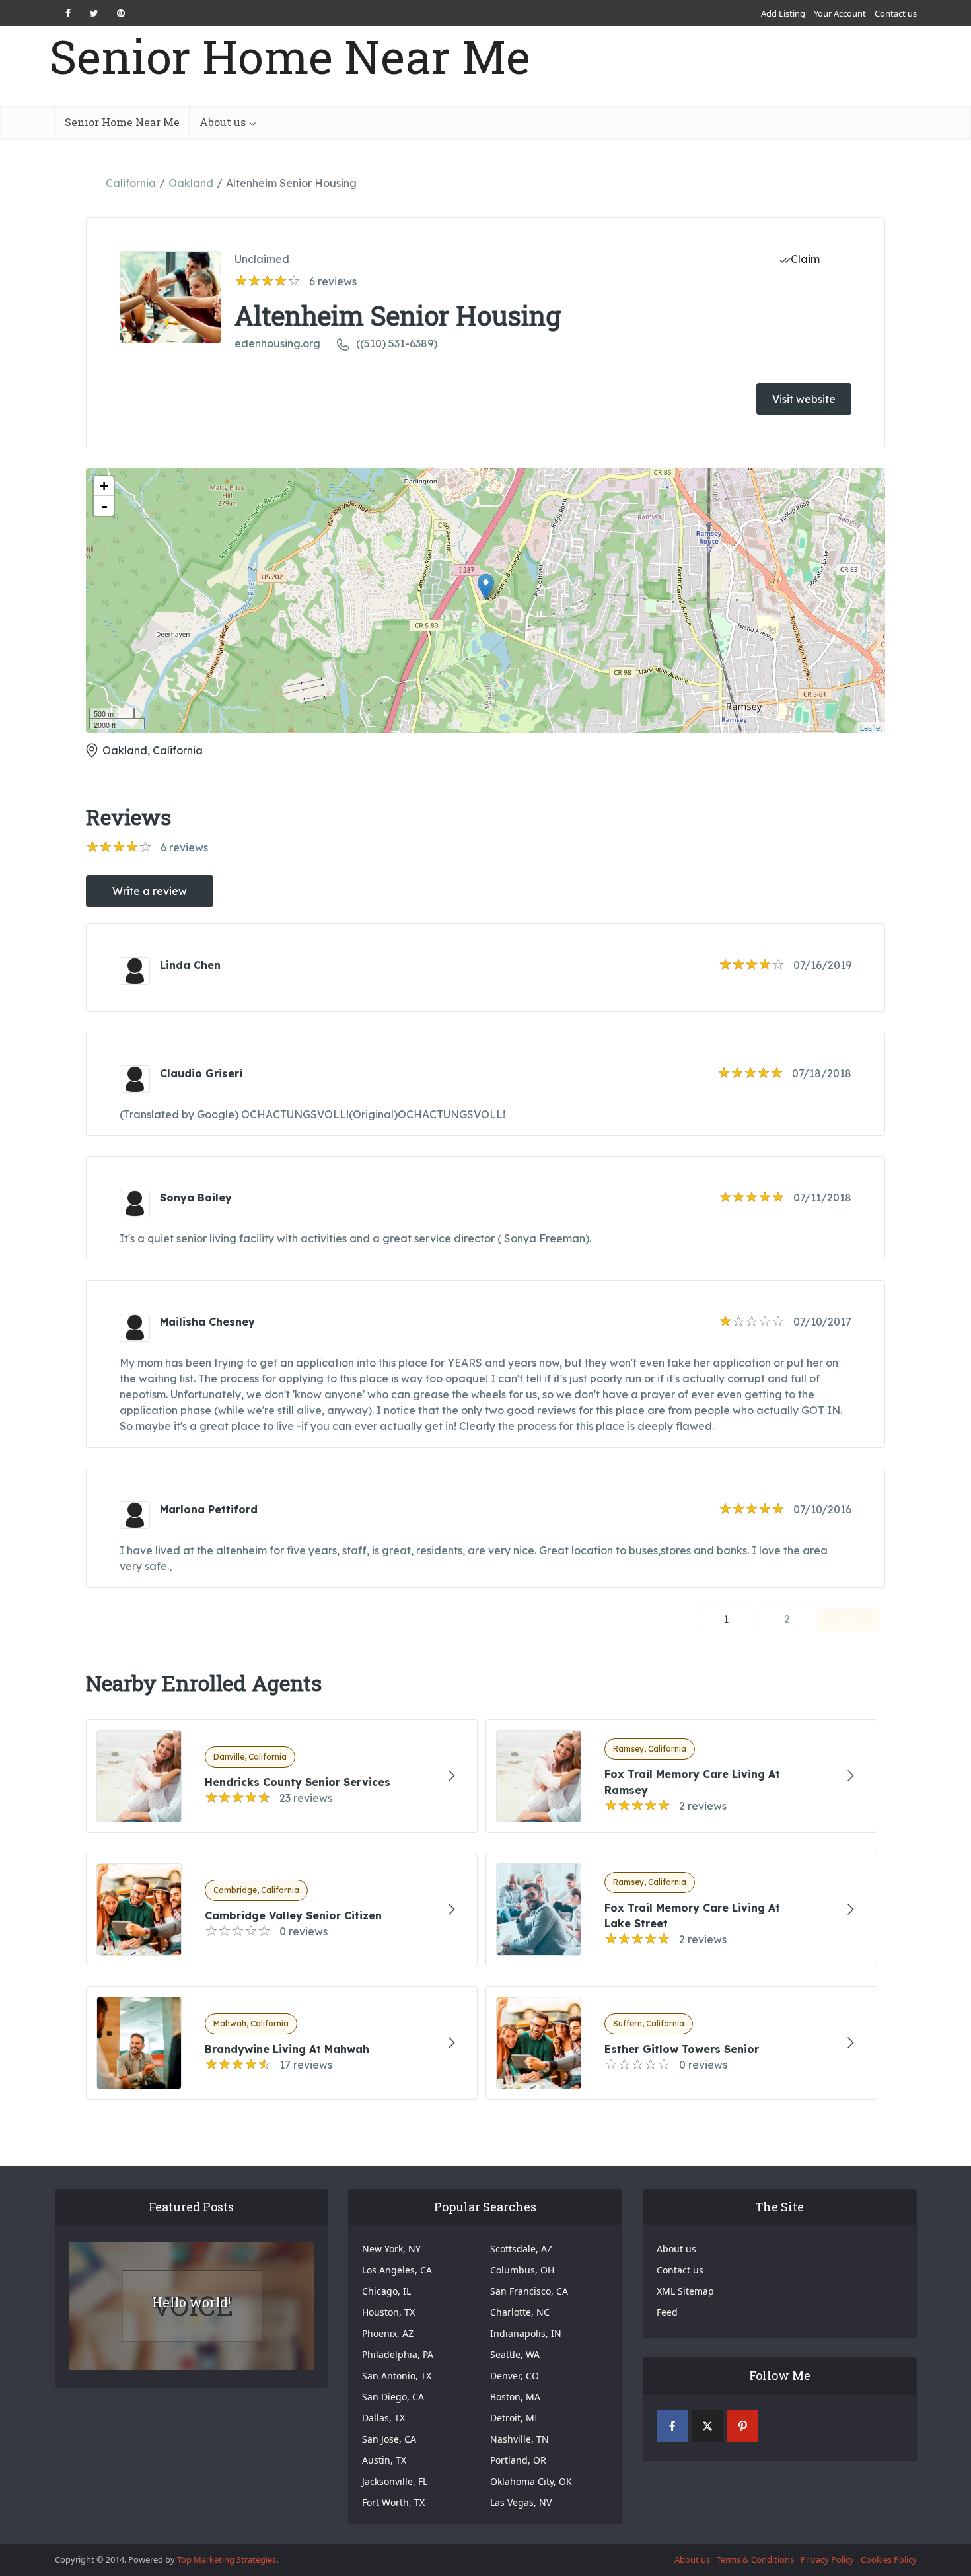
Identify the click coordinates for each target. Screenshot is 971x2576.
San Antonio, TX (397, 2376)
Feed (667, 2312)
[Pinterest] (742, 2426)
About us (223, 122)
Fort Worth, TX (393, 2502)
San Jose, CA (389, 2439)
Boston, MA (515, 2397)
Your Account (840, 13)
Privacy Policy (827, 2559)
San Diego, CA (393, 2397)
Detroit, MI (514, 2418)
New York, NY (391, 2249)
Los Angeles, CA (397, 2270)
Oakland (191, 183)
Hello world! (191, 2302)
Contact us (896, 13)
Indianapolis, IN (526, 2333)
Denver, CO (515, 2376)
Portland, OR (518, 2460)
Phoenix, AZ (388, 2333)
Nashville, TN (520, 2439)
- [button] (104, 506)
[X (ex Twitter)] (707, 2426)
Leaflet (871, 727)
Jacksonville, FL (395, 2481)
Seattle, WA (515, 2354)
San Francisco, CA (529, 2291)
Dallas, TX (383, 2418)
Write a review (150, 891)
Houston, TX (388, 2312)
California (131, 183)
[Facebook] (672, 2426)
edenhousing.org (277, 343)
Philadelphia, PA (398, 2354)
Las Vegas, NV (521, 2502)
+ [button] (104, 486)
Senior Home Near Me (290, 56)
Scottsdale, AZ (521, 2249)
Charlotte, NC (520, 2312)
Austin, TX (384, 2460)
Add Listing (783, 13)
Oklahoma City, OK (531, 2481)
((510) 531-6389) (397, 343)
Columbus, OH (522, 2270)
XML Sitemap (685, 2291)
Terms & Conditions (755, 2559)
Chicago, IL (386, 2291)
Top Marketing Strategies (227, 2559)
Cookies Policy (889, 2559)
